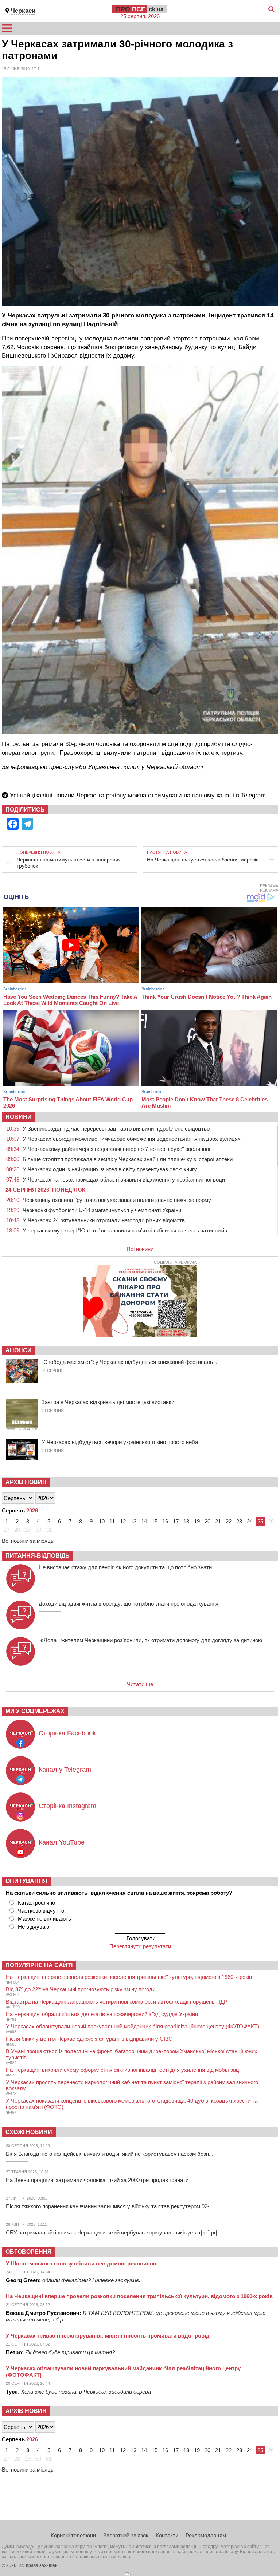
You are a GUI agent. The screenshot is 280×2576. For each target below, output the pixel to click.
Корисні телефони (73, 2535)
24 (250, 1521)
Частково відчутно (41, 1911)
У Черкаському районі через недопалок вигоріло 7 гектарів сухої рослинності (119, 1149)
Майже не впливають (44, 1919)
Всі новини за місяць (28, 1541)
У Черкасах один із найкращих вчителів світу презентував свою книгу (110, 1169)
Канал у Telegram (65, 1770)
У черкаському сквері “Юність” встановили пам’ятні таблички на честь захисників (125, 1230)
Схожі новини (29, 2132)
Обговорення (29, 2252)
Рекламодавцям (206, 2535)
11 (112, 1521)
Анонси (19, 1350)
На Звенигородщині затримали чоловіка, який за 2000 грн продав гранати (97, 2180)
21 (218, 1521)
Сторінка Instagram (67, 1806)
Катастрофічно (36, 1903)
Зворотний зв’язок (126, 2535)
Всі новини (140, 1249)
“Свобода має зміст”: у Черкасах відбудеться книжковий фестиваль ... (130, 1362)
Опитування (26, 1881)
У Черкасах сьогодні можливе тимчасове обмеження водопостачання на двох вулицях (132, 1139)
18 (186, 1521)
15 (155, 1521)
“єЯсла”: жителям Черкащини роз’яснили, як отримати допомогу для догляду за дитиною (150, 1640)
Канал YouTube (62, 1842)
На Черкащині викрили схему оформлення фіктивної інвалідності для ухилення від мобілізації (124, 2070)
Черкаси (23, 11)
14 (144, 1521)
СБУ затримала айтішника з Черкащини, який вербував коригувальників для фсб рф (112, 2232)
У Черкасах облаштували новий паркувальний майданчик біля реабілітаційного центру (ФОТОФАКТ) (133, 2026)
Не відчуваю (34, 1927)
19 (197, 1521)
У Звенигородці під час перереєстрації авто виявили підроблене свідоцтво (116, 1129)
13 (133, 1521)
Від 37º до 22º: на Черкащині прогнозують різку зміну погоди (81, 1989)
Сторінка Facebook (67, 1733)
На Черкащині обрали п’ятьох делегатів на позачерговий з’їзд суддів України (102, 2014)
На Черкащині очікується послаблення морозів (203, 860)
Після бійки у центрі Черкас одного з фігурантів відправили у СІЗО (89, 2039)
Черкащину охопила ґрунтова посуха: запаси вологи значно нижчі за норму (117, 1200)
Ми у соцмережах (35, 1711)
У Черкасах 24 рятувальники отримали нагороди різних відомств (104, 1220)
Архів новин (26, 1482)
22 (229, 1521)
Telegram (253, 795)
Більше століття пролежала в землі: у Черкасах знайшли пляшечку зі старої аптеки (128, 1159)
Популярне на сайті (39, 1965)
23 (239, 1521)
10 (102, 1521)
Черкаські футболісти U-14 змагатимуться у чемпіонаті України (102, 1210)
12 (123, 1521)
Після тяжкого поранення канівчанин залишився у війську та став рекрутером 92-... (110, 2206)
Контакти (167, 2535)
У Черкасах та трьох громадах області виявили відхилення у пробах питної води (124, 1179)
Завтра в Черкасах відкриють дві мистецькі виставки (108, 1402)
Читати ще (140, 1684)
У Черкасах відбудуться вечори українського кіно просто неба (120, 1442)
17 (176, 1521)
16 (165, 1521)
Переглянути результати (140, 1946)
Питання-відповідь (38, 1556)
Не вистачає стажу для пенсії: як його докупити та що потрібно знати (125, 1567)
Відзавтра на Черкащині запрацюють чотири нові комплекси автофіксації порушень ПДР (117, 2002)
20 (207, 1521)
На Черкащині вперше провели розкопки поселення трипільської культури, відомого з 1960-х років (129, 1977)
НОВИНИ (19, 1117)
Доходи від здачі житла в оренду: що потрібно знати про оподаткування (129, 1604)
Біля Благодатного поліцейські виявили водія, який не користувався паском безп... (110, 2154)
